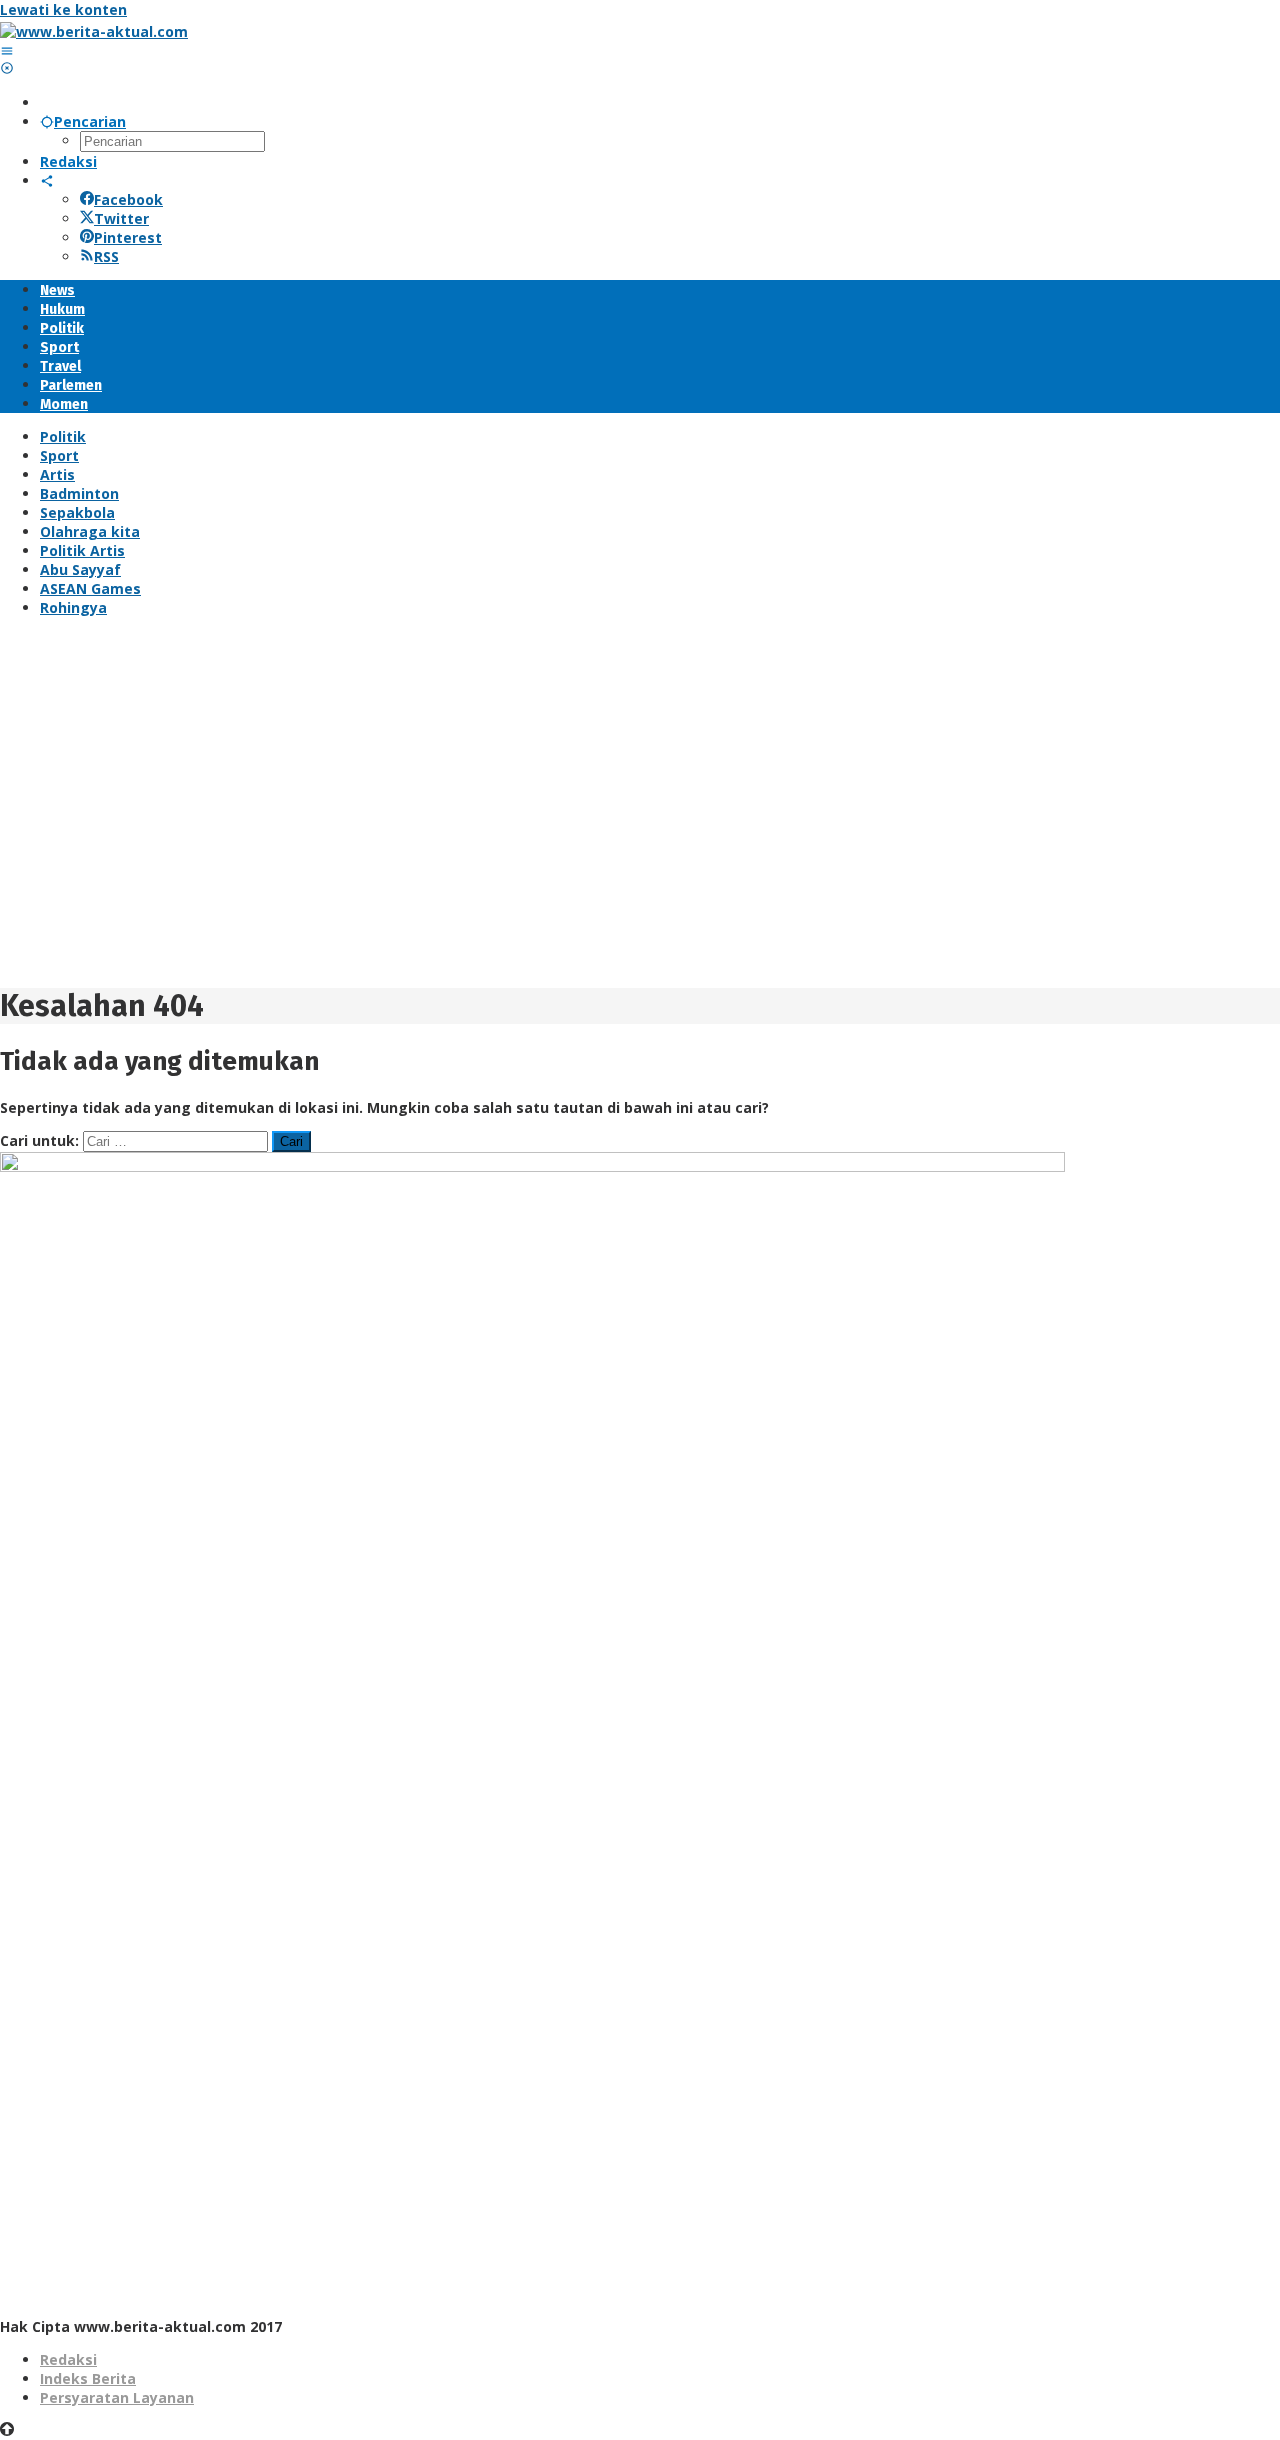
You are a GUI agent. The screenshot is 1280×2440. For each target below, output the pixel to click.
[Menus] (7, 50)
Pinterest (128, 237)
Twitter (121, 218)
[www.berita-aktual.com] (94, 31)
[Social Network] (47, 180)
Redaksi (68, 2359)
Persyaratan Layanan (117, 2397)
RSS (106, 256)
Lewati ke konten (63, 9)
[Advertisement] (600, 809)
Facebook (128, 199)
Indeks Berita (88, 2378)
